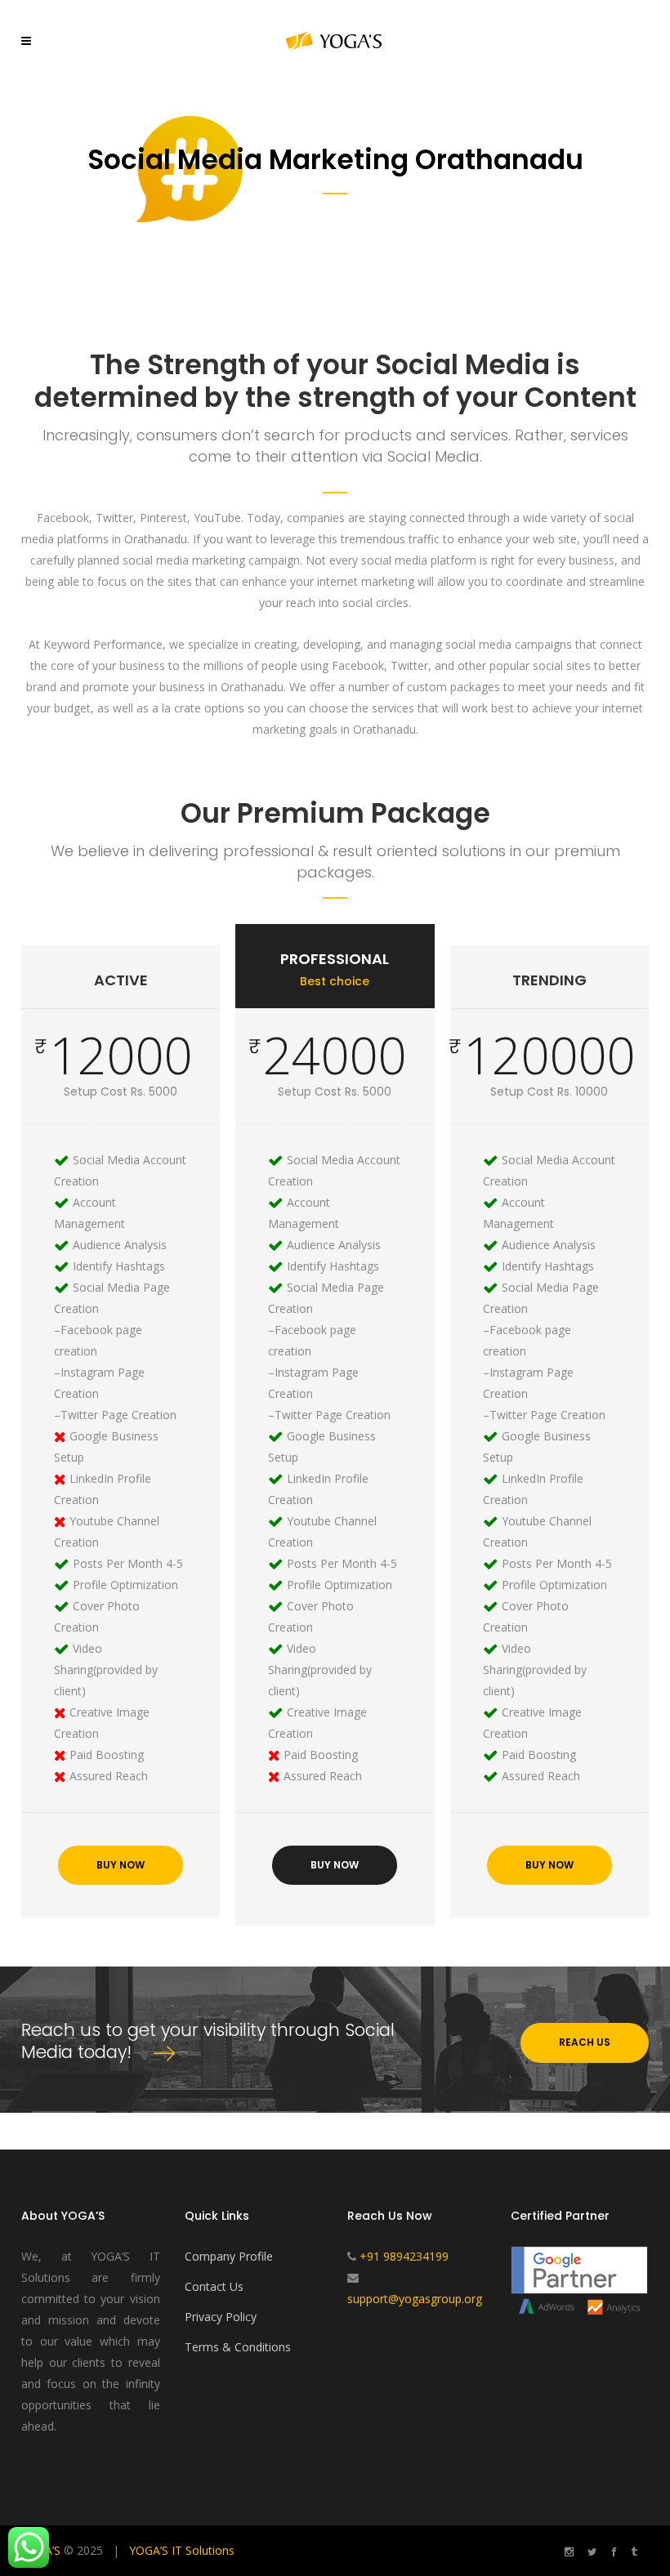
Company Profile (229, 2256)
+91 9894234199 (404, 2256)
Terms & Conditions (238, 2347)
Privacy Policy (221, 2317)
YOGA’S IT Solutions (182, 2550)
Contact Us (214, 2286)
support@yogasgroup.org (415, 2299)
